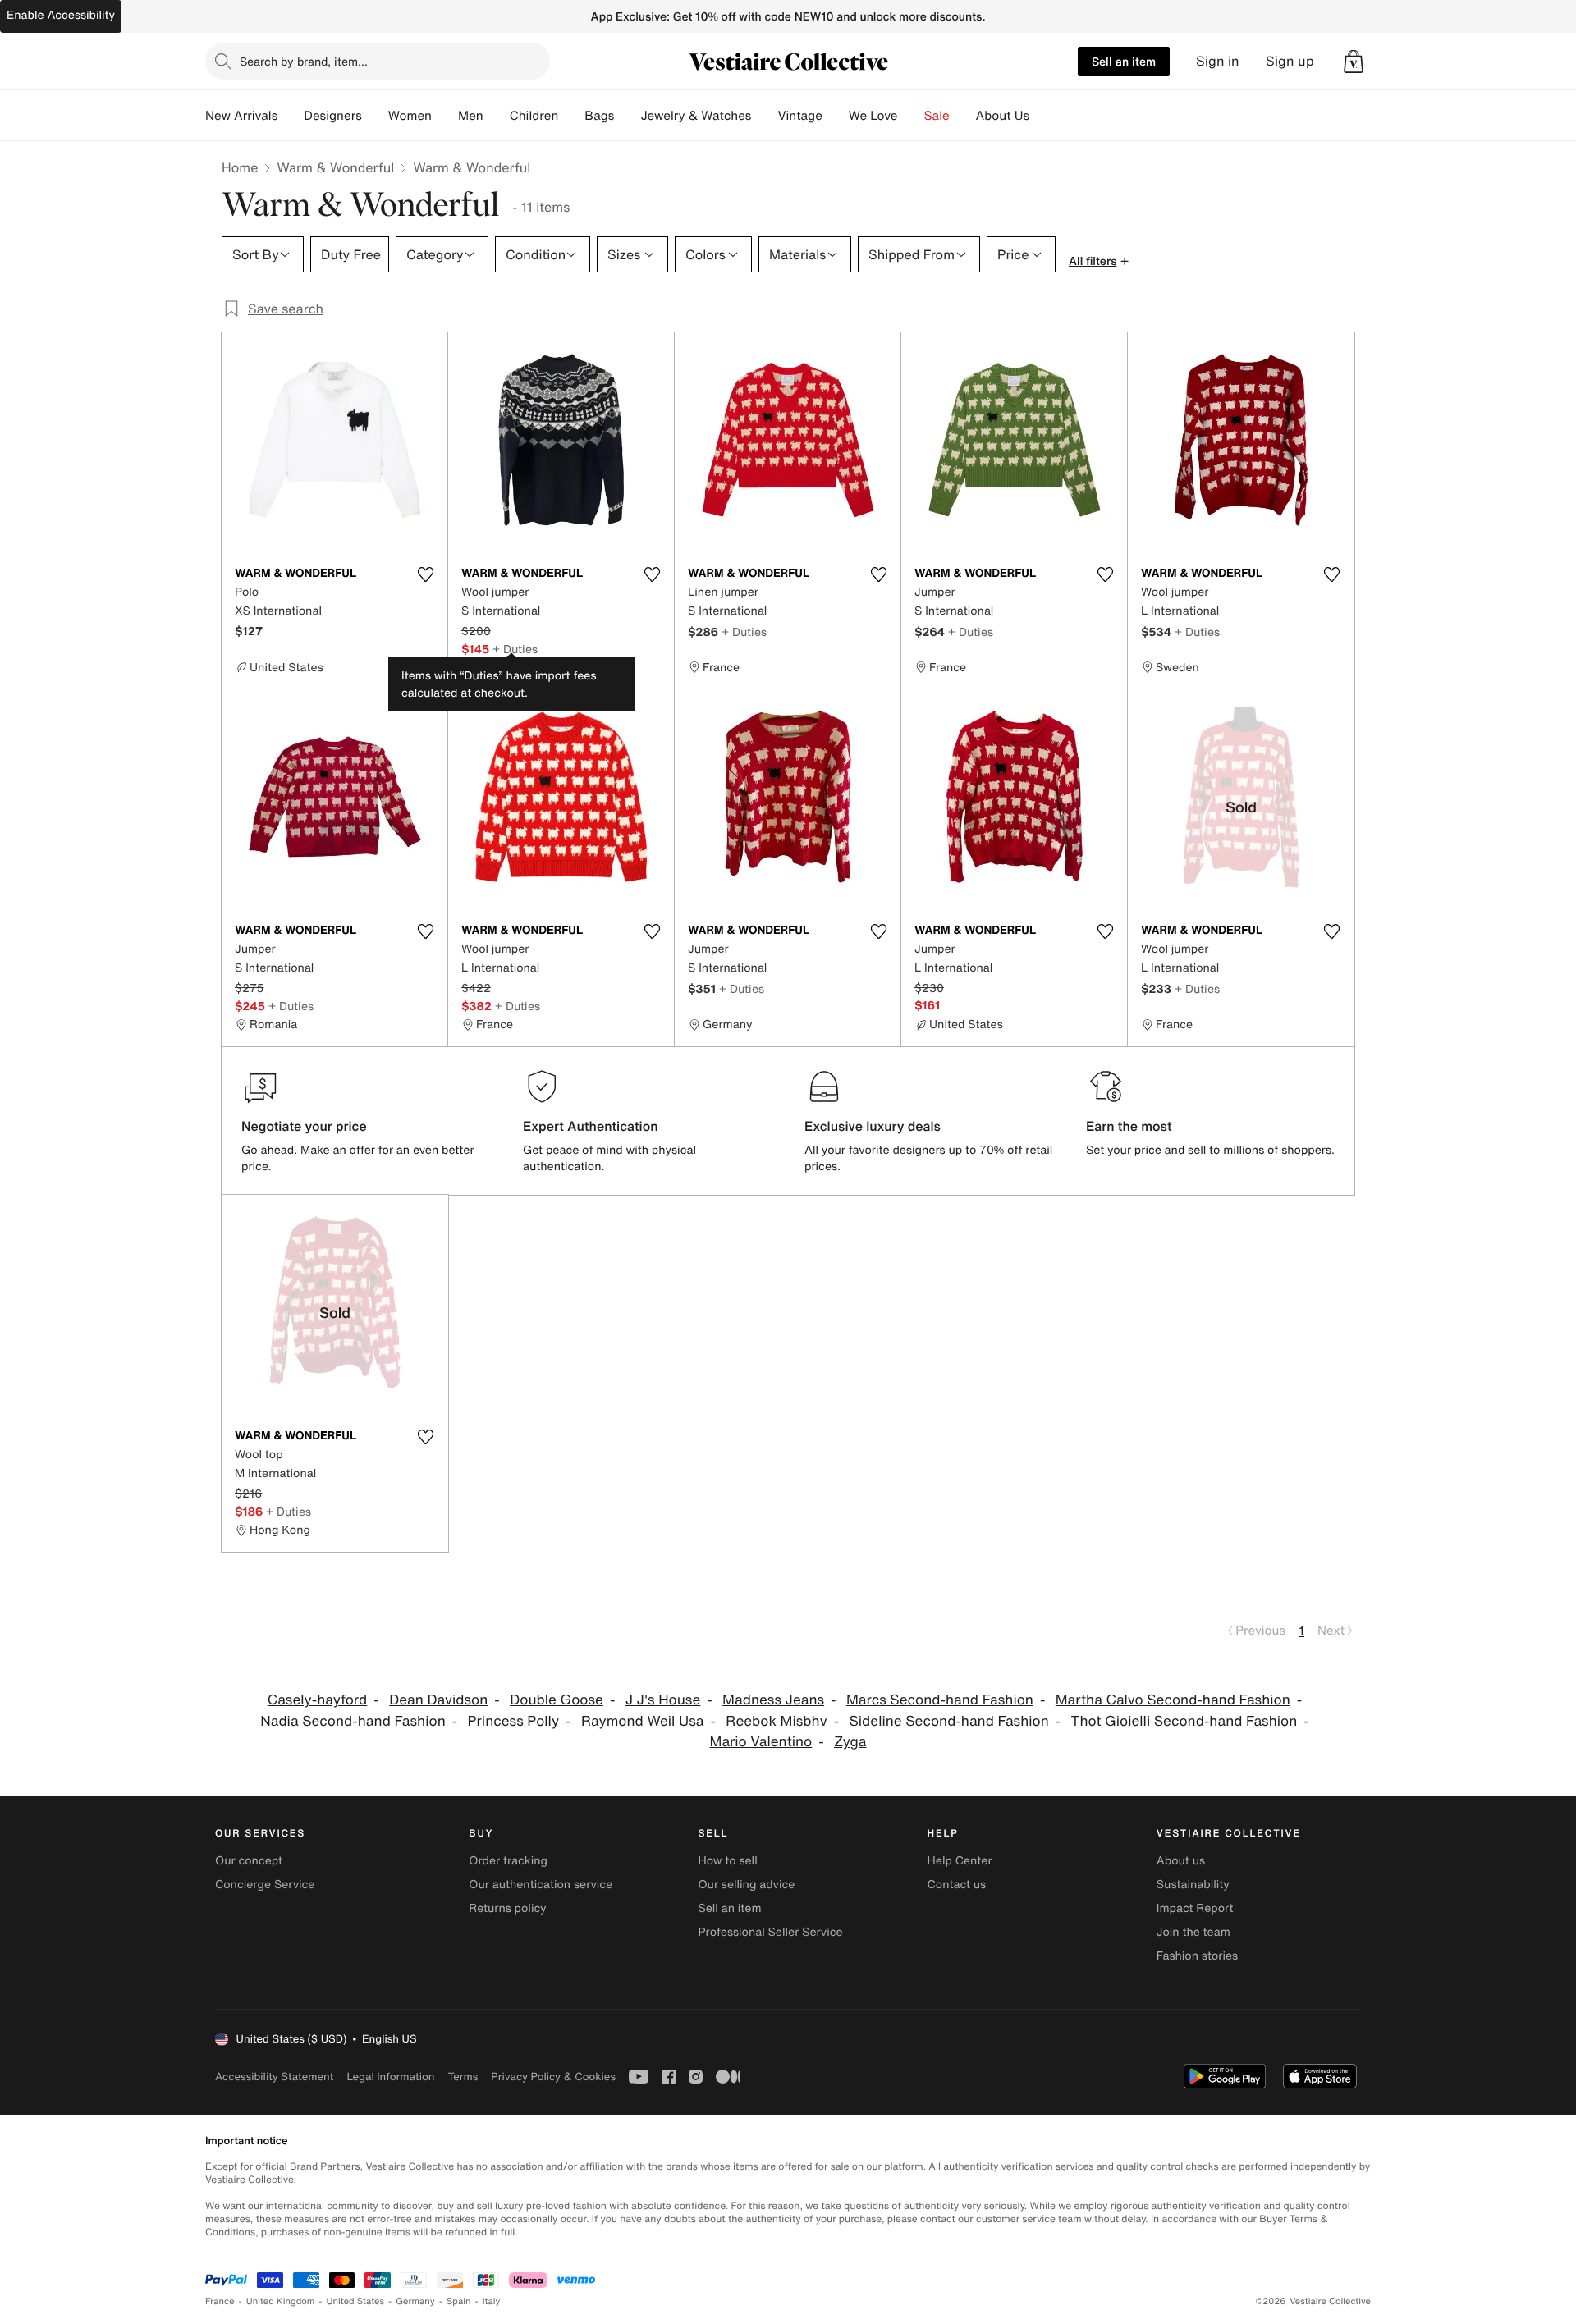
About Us (1003, 116)
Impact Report (1195, 1908)
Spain (459, 2301)
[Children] (571, 116)
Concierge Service (265, 1885)
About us (1181, 1861)
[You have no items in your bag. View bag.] (1354, 62)
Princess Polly (514, 1721)
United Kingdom (281, 2301)
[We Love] (911, 116)
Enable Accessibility (61, 15)
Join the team (1193, 1932)
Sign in (1218, 61)
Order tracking (508, 1861)
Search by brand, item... (304, 61)
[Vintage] (836, 116)
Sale (937, 116)
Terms (463, 2077)
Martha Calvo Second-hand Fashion (1173, 1700)
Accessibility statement (274, 2077)
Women (410, 116)
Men (471, 116)
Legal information (390, 2077)
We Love (873, 116)
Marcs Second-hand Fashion (940, 1700)
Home (240, 167)
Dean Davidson (438, 1700)
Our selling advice (746, 1885)
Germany (415, 2301)
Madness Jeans (773, 1700)
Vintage (799, 116)
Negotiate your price (304, 1126)
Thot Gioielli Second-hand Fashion (1184, 1721)
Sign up (1290, 61)
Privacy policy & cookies (553, 2077)
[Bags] (627, 116)
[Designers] (375, 116)
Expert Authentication (591, 1126)
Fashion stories (1197, 1956)
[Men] (497, 116)
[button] (1354, 62)
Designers (333, 116)
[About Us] (1042, 116)
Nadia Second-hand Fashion (353, 1721)
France (220, 2301)
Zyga (850, 1742)
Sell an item (1124, 61)
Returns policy (507, 1908)
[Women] (445, 116)
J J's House (663, 1700)
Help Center (960, 1861)
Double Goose (557, 1700)
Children (534, 116)
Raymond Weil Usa (643, 1721)
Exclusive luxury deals (873, 1126)
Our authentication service (541, 1885)
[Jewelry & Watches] (764, 116)
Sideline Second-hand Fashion (948, 1721)
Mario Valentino (761, 1742)
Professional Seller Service (770, 1932)
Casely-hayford (318, 1700)
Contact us (957, 1885)
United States (356, 2301)
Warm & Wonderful (335, 167)
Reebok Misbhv (776, 1721)
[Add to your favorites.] (425, 574)
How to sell (727, 1861)
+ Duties (515, 649)
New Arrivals (241, 116)
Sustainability (1193, 1885)
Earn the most (1129, 1126)
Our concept (249, 1861)
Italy (492, 2301)
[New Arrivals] (291, 116)
